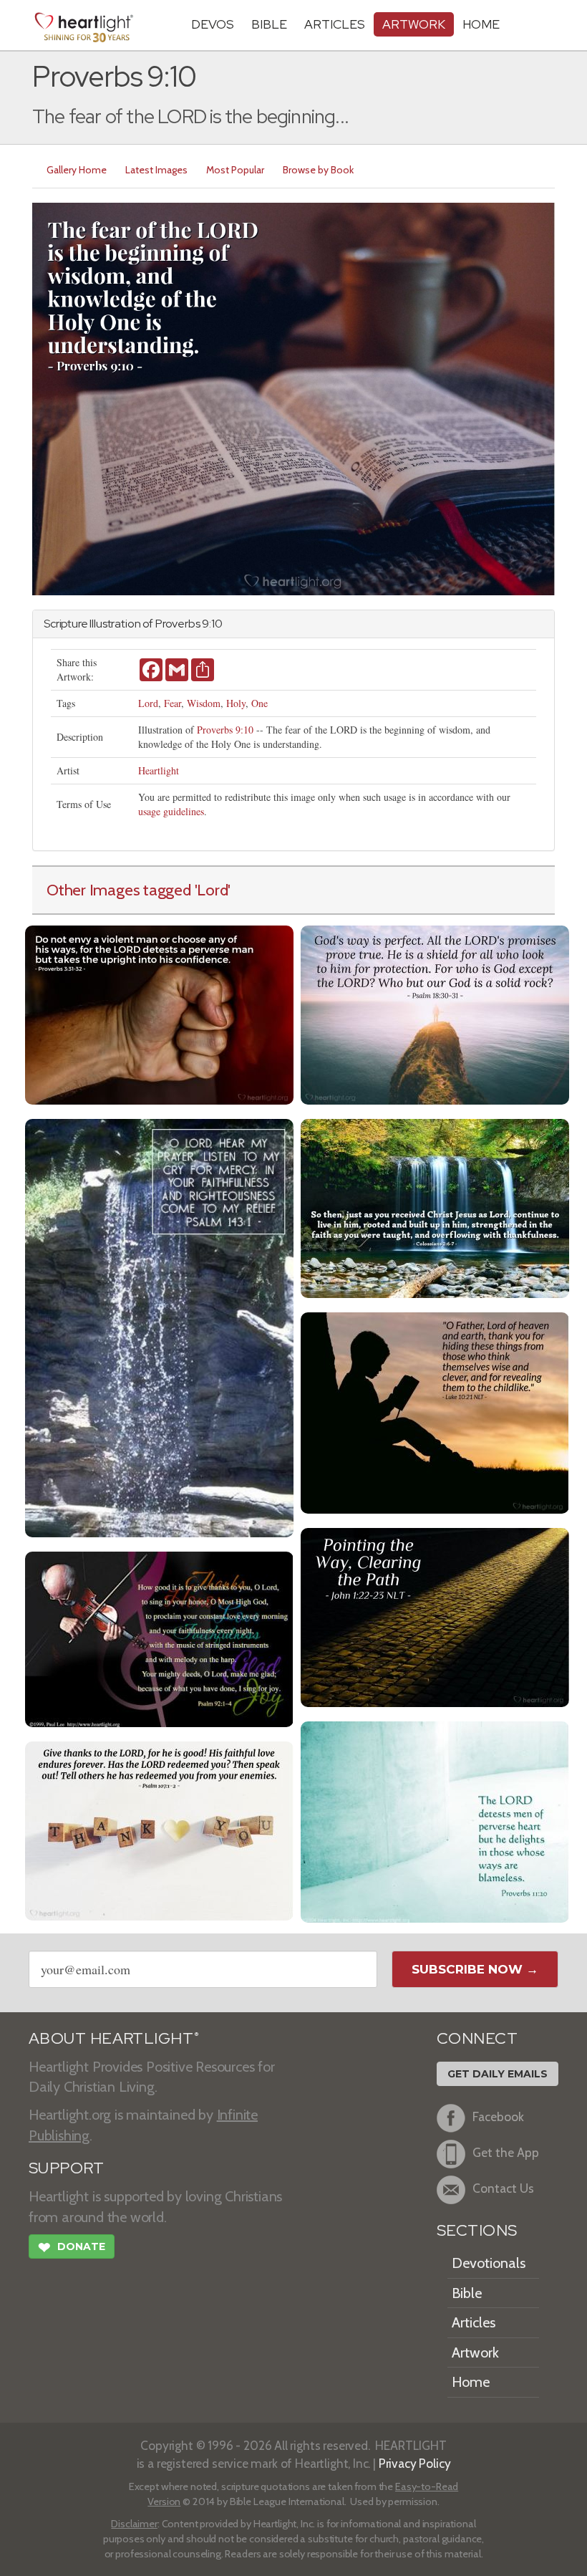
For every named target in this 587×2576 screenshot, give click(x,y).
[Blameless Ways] (435, 1820)
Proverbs (178, 624)
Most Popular (235, 170)
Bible (269, 24)
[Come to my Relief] (159, 1326)
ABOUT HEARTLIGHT (114, 2038)
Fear (173, 703)
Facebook (498, 2116)
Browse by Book (318, 170)
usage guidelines (171, 811)
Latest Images (156, 170)
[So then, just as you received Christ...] (435, 1207)
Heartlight (159, 770)
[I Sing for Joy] (159, 1637)
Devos (213, 24)
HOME (481, 24)
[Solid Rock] (435, 1013)
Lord (148, 703)
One (259, 703)
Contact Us (503, 2188)
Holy (236, 703)
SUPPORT (66, 2168)
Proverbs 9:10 (225, 730)
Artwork (414, 24)
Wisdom (204, 703)
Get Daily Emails (498, 2074)
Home (471, 2382)
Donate (72, 2248)
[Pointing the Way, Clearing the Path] (435, 1616)
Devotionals (489, 2263)
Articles (335, 24)
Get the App (506, 2152)
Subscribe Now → (475, 1969)
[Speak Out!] (159, 1829)
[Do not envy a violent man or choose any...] (159, 1013)
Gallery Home (77, 170)
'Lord (212, 890)
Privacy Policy (415, 2463)
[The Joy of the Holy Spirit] (435, 1411)
